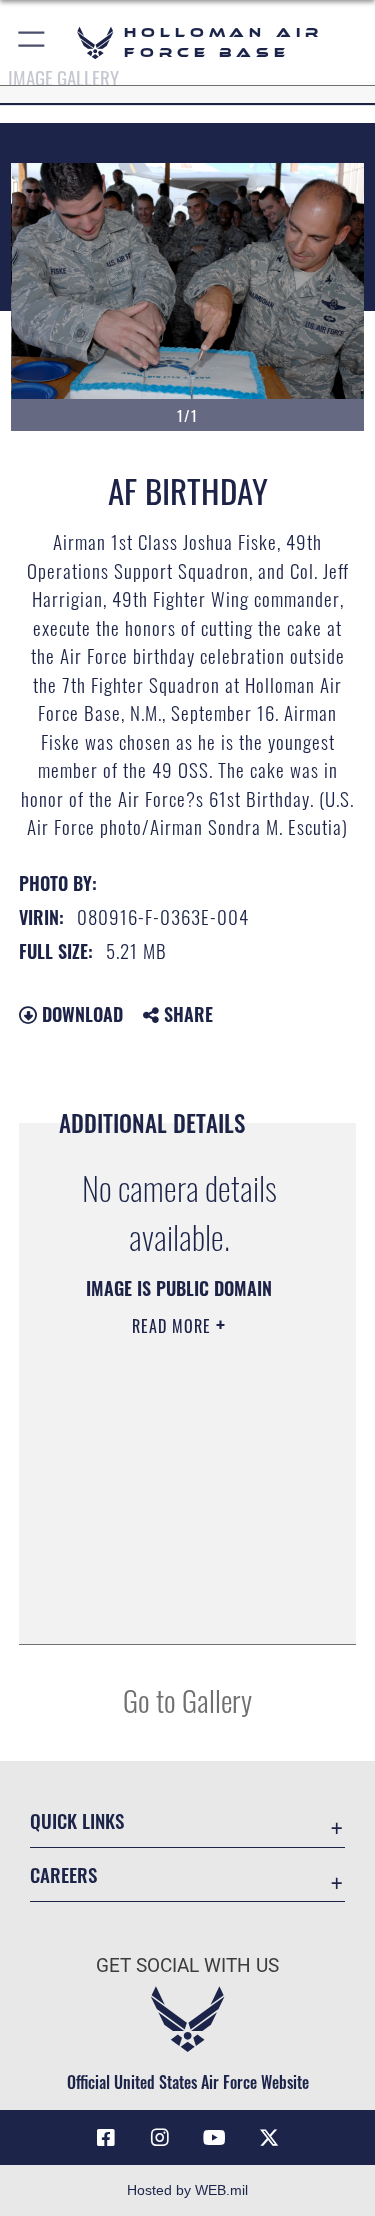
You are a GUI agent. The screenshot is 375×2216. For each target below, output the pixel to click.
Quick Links (77, 1820)
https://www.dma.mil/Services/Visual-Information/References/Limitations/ (173, 1579)
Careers (63, 1874)
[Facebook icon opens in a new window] (106, 2138)
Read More (174, 1326)
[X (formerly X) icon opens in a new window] (269, 2138)
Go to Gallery (187, 1699)
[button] (32, 42)
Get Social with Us (187, 1965)
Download (80, 1014)
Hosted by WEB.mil (187, 2190)
